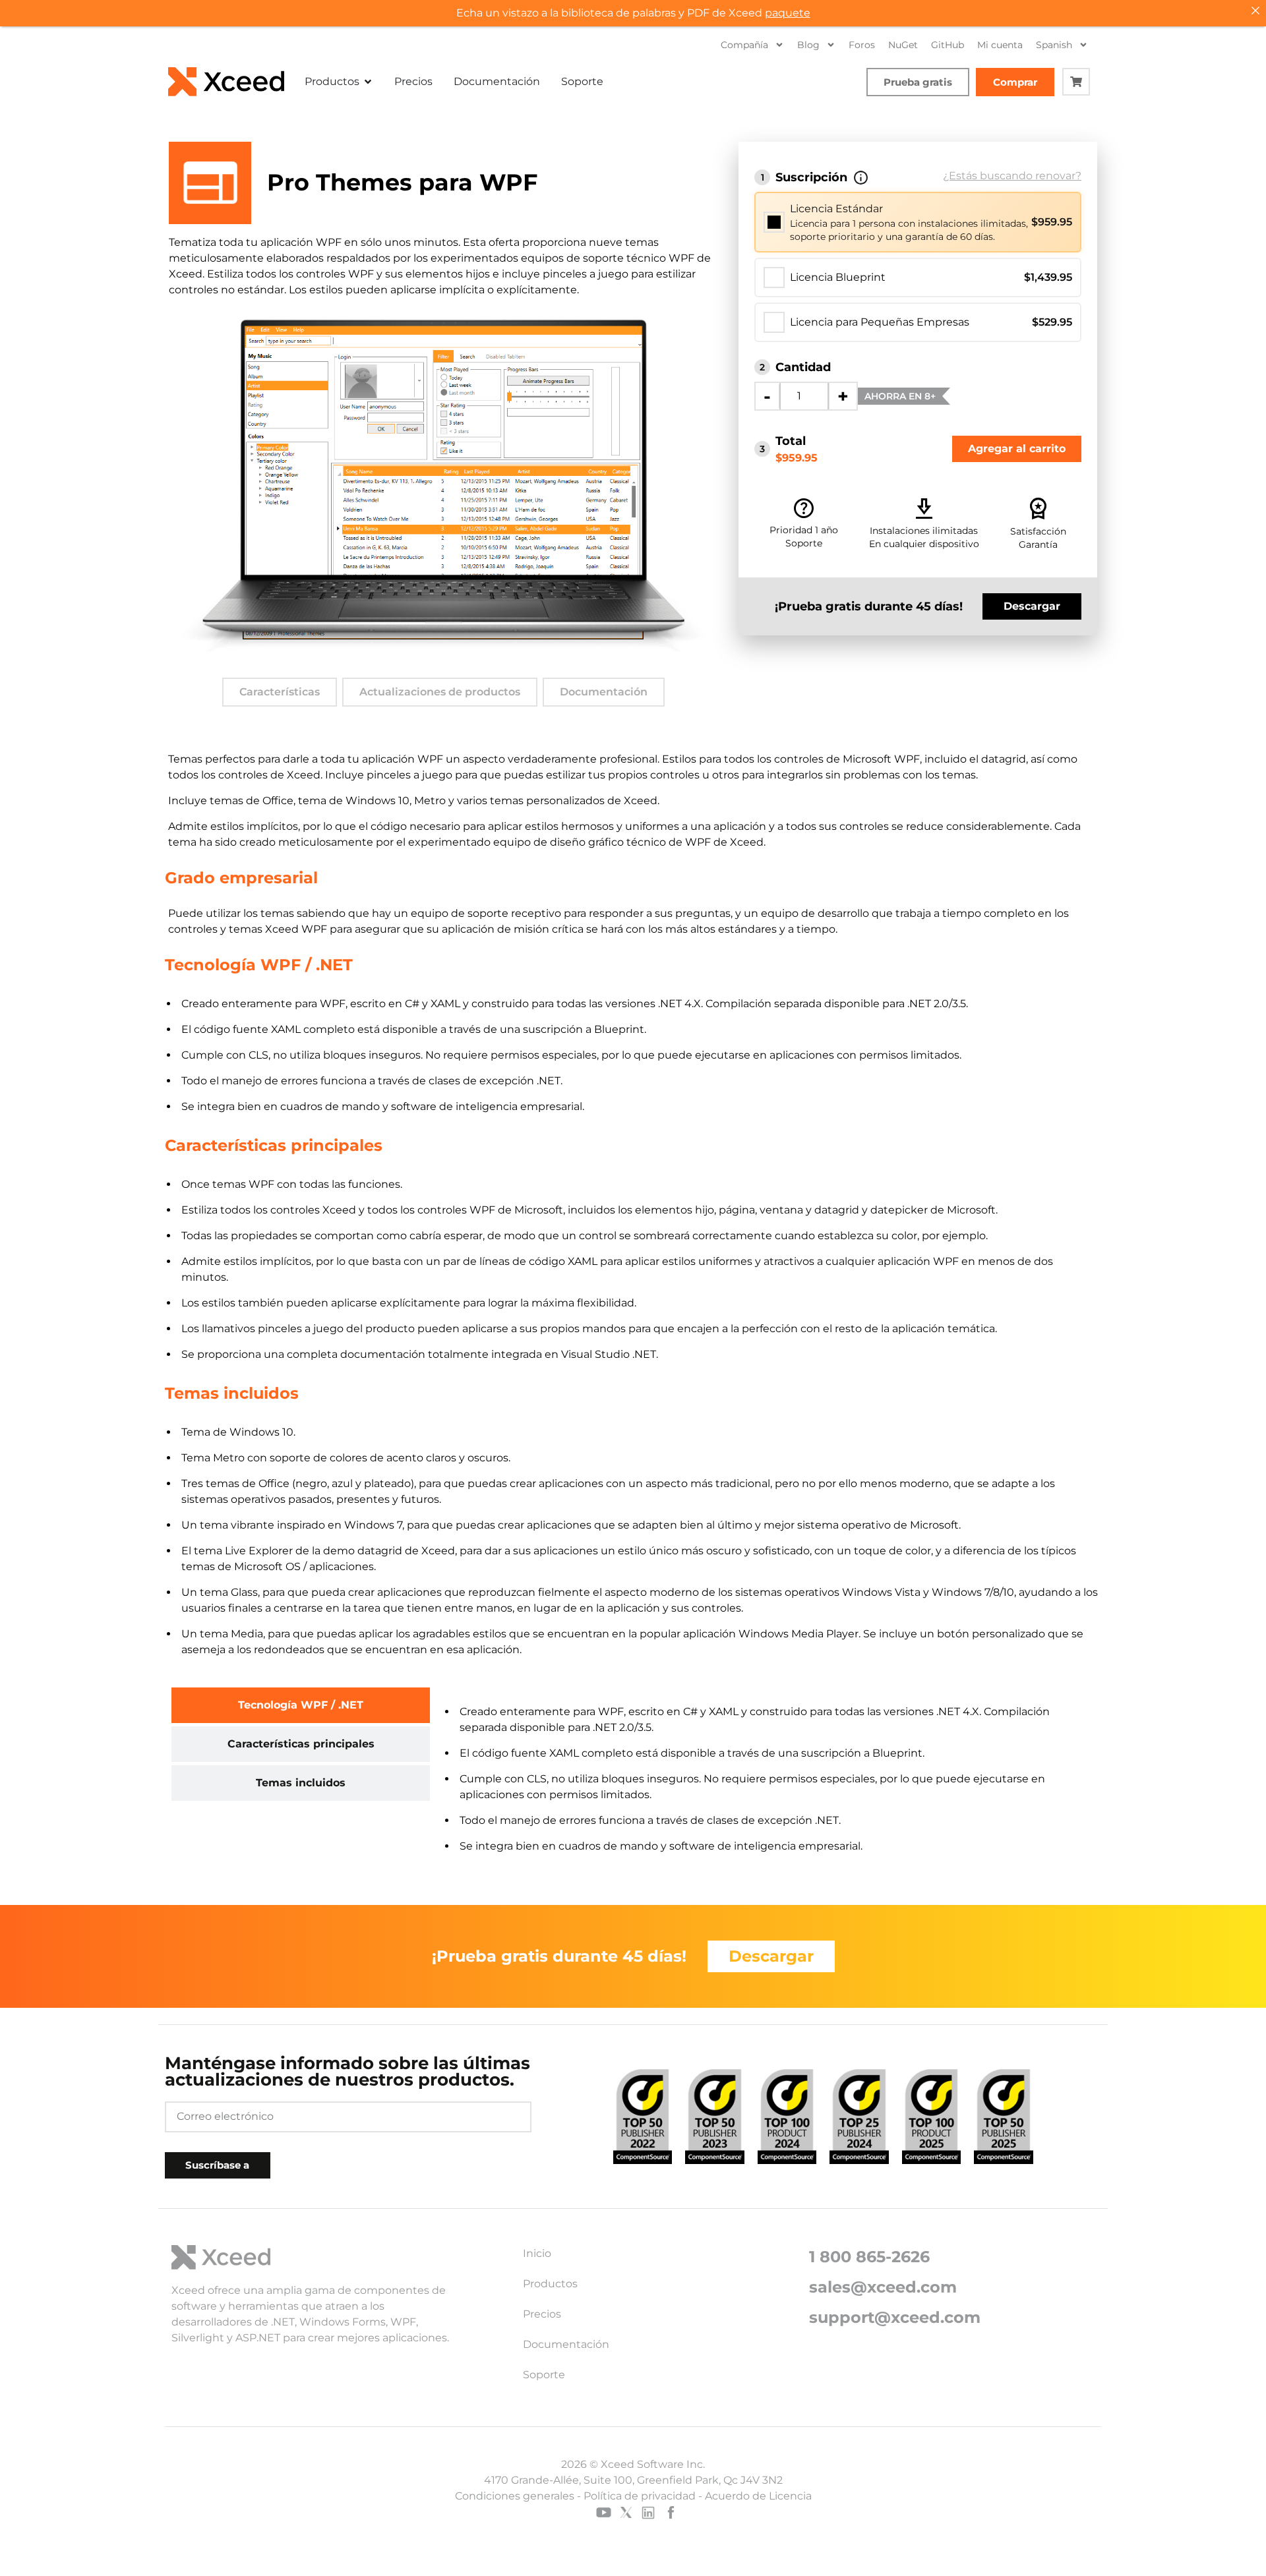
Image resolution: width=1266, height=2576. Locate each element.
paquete (788, 13)
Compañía (744, 45)
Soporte (544, 2375)
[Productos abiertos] (368, 82)
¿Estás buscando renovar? (1012, 176)
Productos (550, 2284)
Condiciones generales (515, 2496)
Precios (542, 2314)
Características (280, 692)
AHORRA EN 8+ (900, 396)
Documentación (604, 692)
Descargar (1032, 606)
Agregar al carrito (1017, 449)
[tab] (301, 1705)
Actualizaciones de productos (440, 692)
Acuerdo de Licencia (758, 2496)
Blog (808, 45)
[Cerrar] (1255, 11)
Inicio (537, 2253)
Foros (862, 45)
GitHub (948, 45)
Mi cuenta (1000, 45)
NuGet (903, 45)
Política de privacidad (640, 2496)
